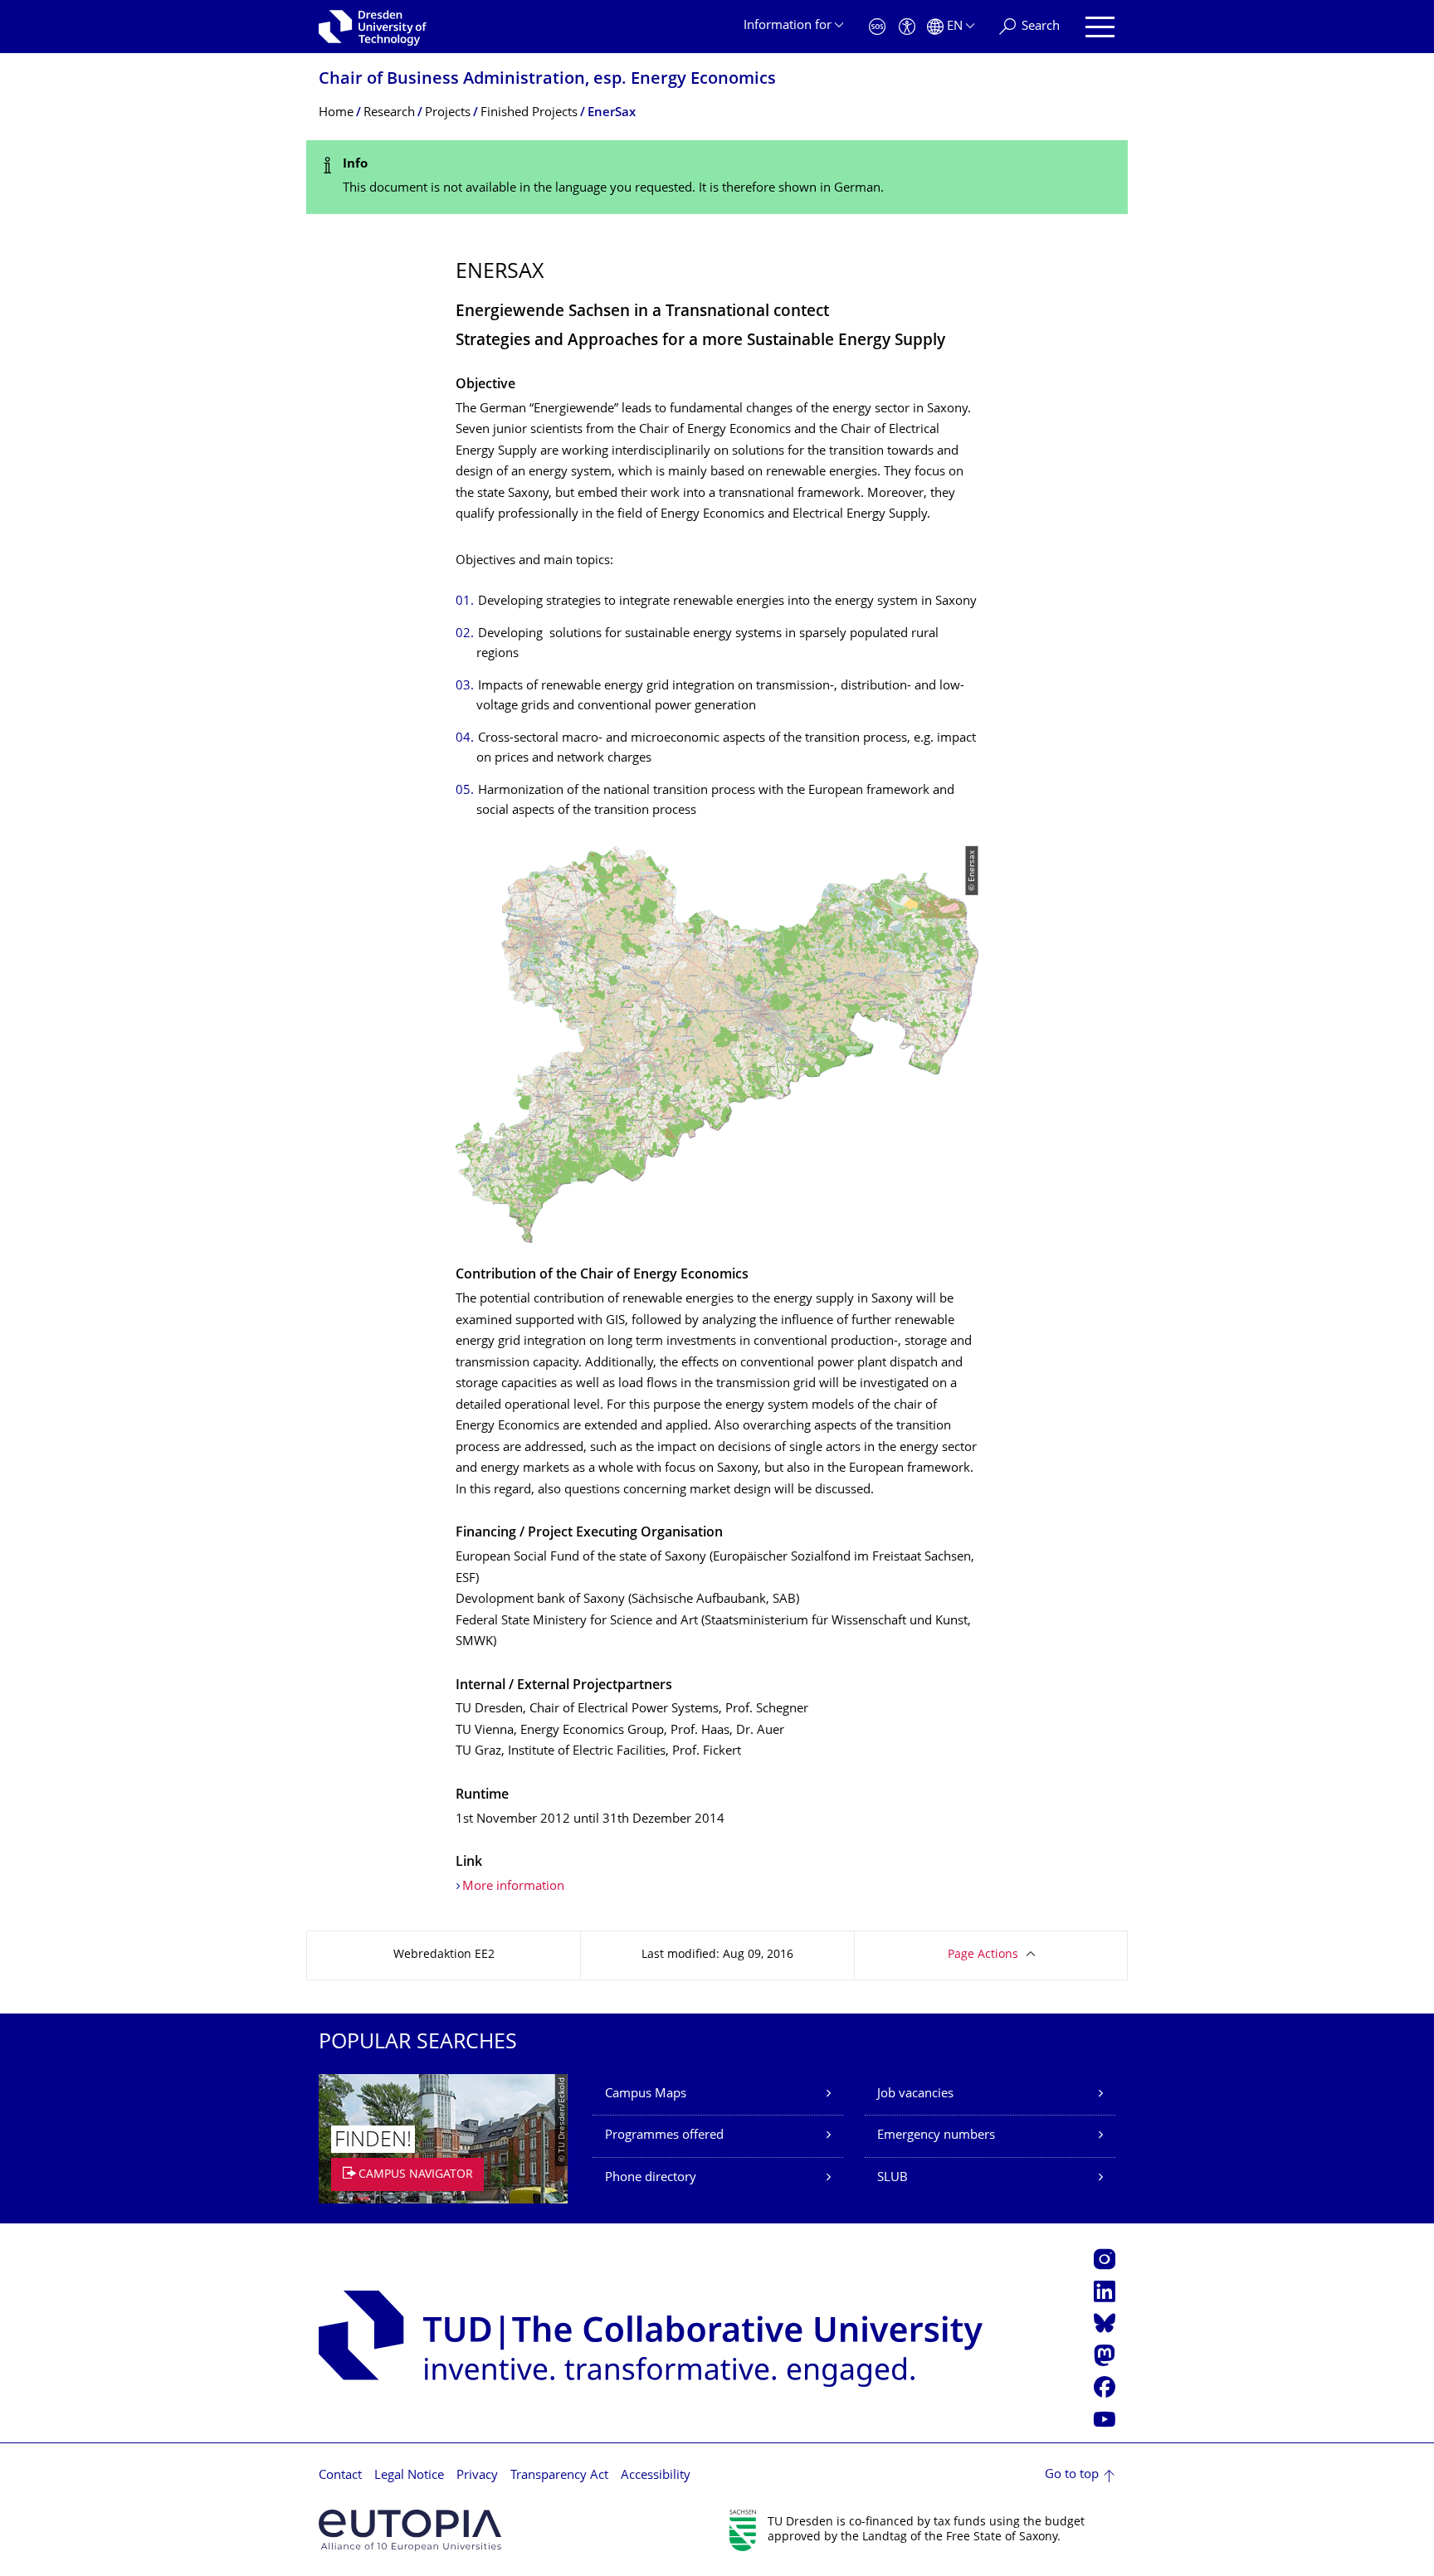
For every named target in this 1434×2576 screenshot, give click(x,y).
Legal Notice (409, 2476)
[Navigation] (1100, 27)
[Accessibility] (907, 27)
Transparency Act (559, 2476)
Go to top (1072, 2475)
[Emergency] (877, 27)
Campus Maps (646, 2094)
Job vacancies (915, 2094)
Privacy (477, 2476)
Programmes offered (664, 2136)
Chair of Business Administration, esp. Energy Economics (547, 80)
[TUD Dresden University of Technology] (373, 27)
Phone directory (651, 2178)
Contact (340, 2476)
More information (513, 1887)
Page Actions (983, 1955)
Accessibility (656, 2476)
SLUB (893, 2178)
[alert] (717, 177)
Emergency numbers (936, 2136)
